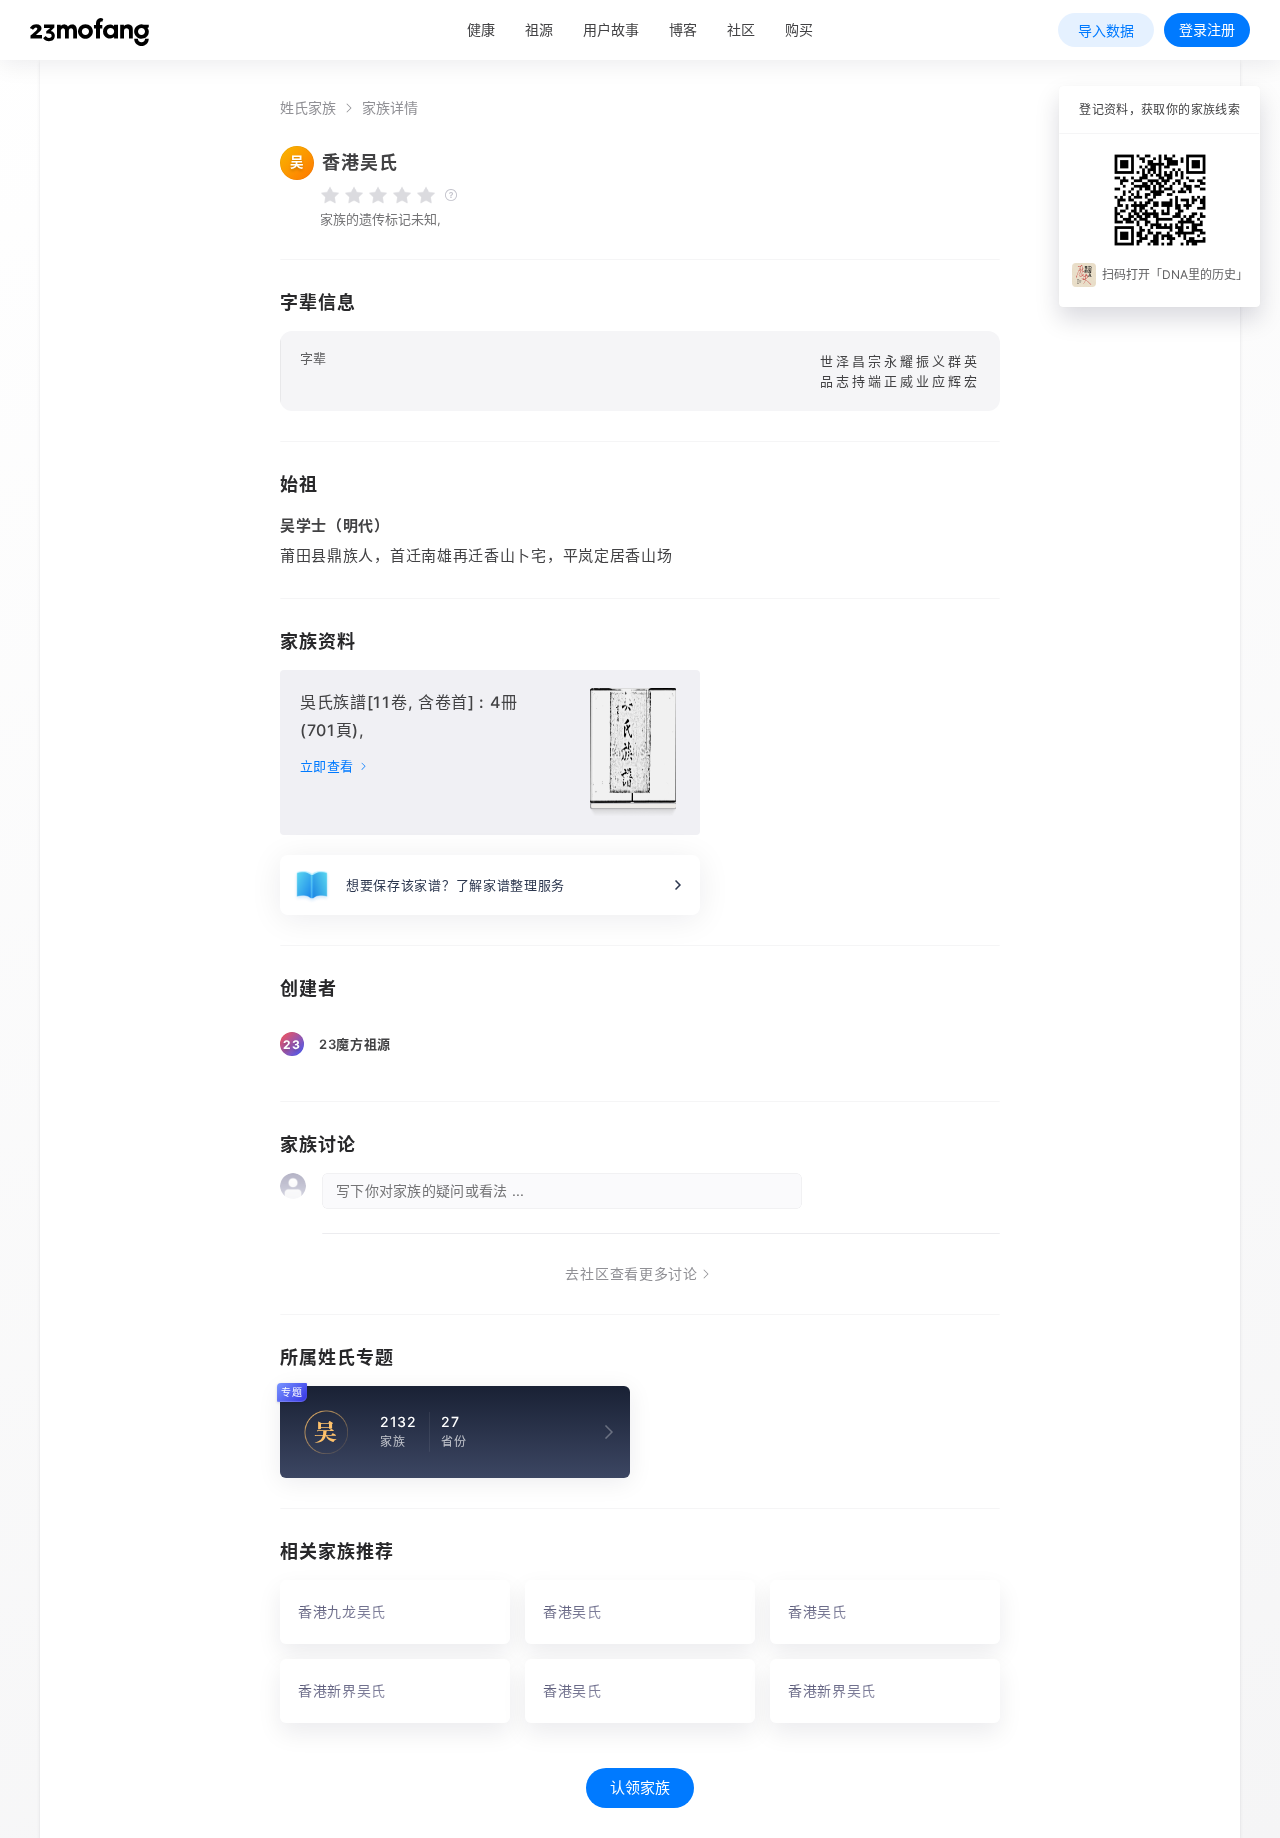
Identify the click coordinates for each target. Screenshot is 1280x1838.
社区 (741, 29)
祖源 (539, 29)
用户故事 (611, 29)
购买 (799, 29)
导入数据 (1106, 30)
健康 (481, 29)
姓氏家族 (308, 108)
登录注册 (1207, 29)
